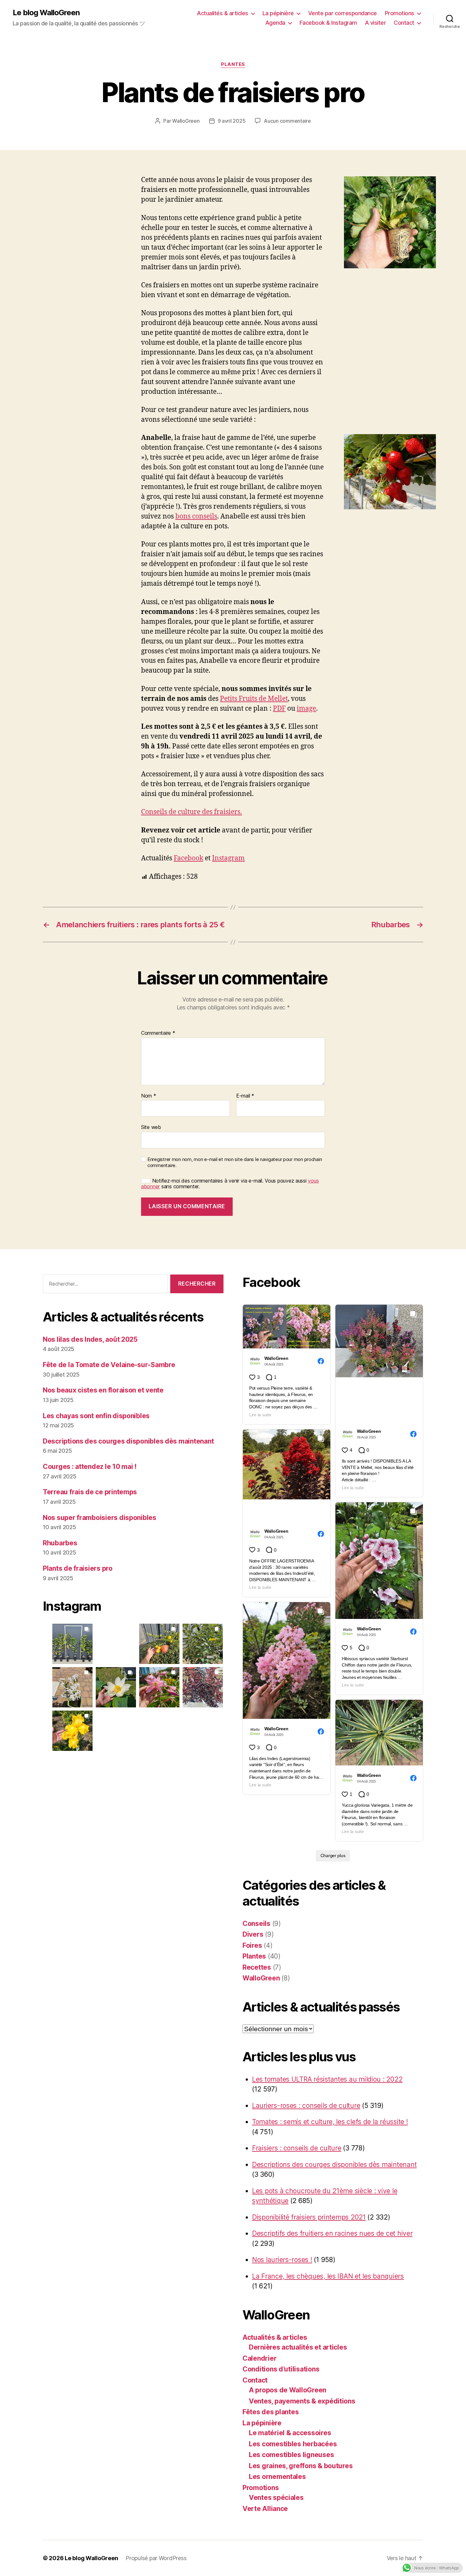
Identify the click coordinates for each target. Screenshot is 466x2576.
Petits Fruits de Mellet (254, 699)
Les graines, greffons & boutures (301, 2466)
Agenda (275, 23)
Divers (253, 1934)
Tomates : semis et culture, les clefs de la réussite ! (330, 2122)
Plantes (233, 64)
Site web (151, 1127)
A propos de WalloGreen (288, 2390)
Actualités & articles (223, 13)
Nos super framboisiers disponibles (100, 1518)
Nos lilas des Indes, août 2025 (90, 1339)
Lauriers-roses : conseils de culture (306, 2106)
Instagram (228, 858)
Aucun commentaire (287, 121)
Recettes (257, 1967)
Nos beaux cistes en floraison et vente (103, 1390)
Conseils (256, 1924)
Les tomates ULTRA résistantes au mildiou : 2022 (327, 2079)
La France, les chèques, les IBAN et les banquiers (328, 2276)
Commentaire (158, 1033)
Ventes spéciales (276, 2498)
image (306, 709)
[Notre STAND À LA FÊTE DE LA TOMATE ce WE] (203, 1644)
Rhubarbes (60, 1543)
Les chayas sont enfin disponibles (96, 1416)
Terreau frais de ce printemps (90, 1492)
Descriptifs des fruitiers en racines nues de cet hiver (332, 2233)
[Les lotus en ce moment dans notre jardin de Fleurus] (116, 1687)
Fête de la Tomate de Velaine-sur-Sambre (109, 1365)
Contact (404, 23)
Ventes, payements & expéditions (302, 2401)
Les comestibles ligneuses (291, 2455)
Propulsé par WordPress (156, 2558)
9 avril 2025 (232, 121)
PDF (279, 709)
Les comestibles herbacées (293, 2444)
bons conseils (196, 516)
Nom (149, 1096)
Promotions (400, 13)
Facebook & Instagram (328, 23)
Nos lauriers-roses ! (282, 2260)
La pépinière (278, 13)
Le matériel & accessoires (290, 2433)
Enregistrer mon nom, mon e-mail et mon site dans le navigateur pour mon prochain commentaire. (235, 1162)
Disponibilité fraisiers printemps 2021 (309, 2217)
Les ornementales (277, 2477)
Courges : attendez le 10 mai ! (90, 1467)
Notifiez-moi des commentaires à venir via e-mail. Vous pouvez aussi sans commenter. (230, 1184)
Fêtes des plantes (271, 2412)
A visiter (375, 23)
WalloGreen (186, 121)
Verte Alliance (265, 2509)
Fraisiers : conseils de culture (297, 2148)
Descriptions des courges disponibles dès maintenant (128, 1441)
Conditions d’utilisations (281, 2369)
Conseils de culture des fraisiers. (191, 812)
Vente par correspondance (343, 13)
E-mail (245, 1096)
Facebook (188, 858)
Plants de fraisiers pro (78, 1568)
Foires (252, 1945)
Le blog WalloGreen (46, 13)
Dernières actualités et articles (298, 2347)
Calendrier (259, 2358)
